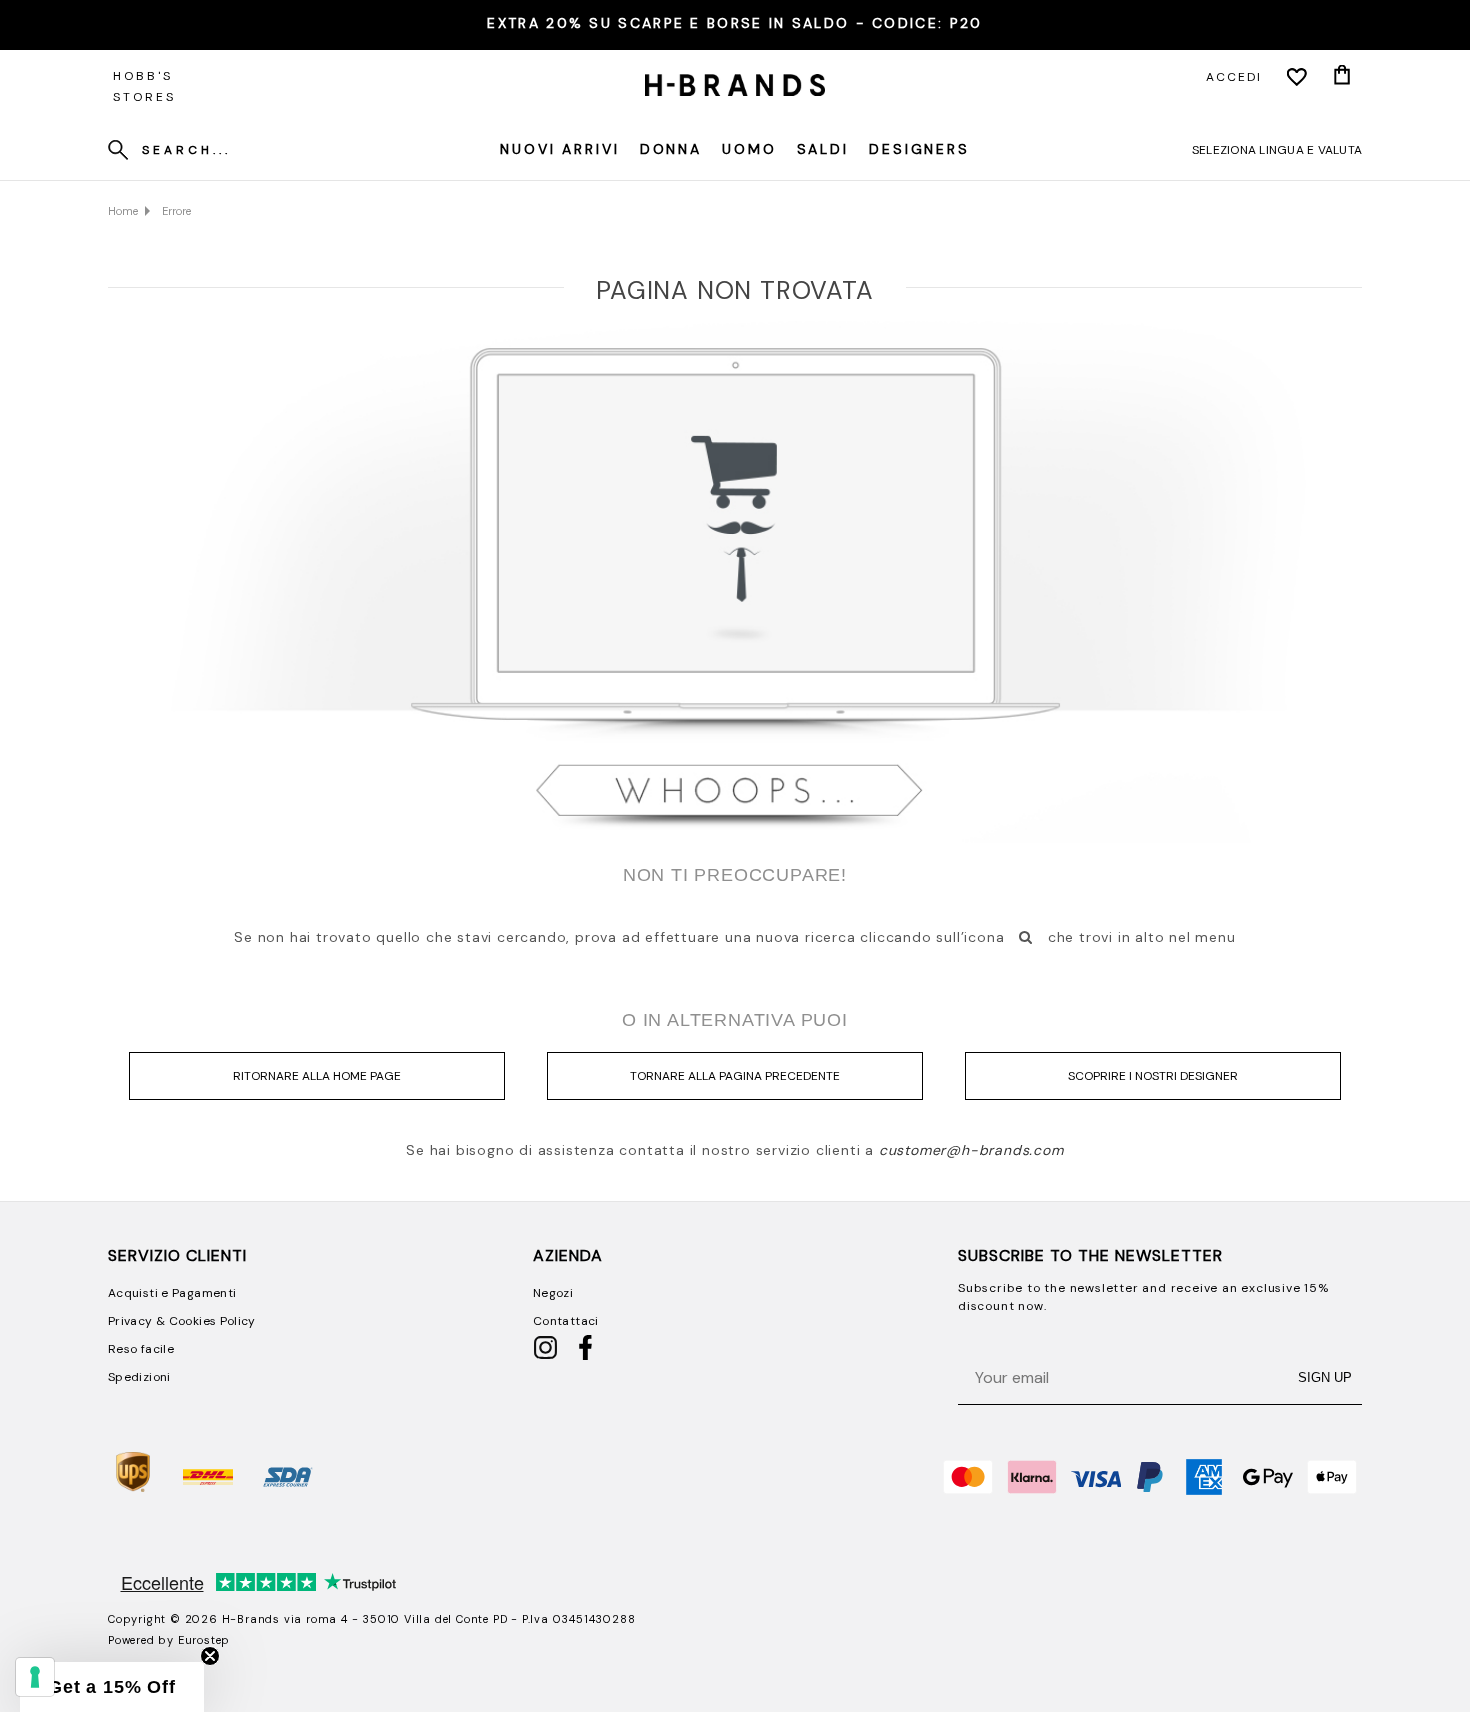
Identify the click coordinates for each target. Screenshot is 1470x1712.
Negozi (553, 1293)
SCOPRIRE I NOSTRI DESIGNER (1153, 1076)
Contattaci (566, 1321)
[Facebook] (585, 1356)
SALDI (823, 149)
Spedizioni (139, 1377)
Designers (919, 149)
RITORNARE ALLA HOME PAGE (317, 1076)
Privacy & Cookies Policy (182, 1321)
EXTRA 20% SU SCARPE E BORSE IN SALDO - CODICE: (734, 23)
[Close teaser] (210, 1656)
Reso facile (141, 1349)
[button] (112, 1687)
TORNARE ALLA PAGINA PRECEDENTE (735, 1076)
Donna (671, 149)
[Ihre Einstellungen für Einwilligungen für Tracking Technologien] (35, 1677)
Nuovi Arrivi (560, 149)
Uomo (749, 149)
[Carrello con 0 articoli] (1342, 77)
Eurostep (204, 1640)
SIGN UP (1325, 1377)
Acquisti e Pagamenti (172, 1293)
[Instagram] (545, 1356)
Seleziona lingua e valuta (1277, 150)
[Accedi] (1297, 77)
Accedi (1234, 77)
